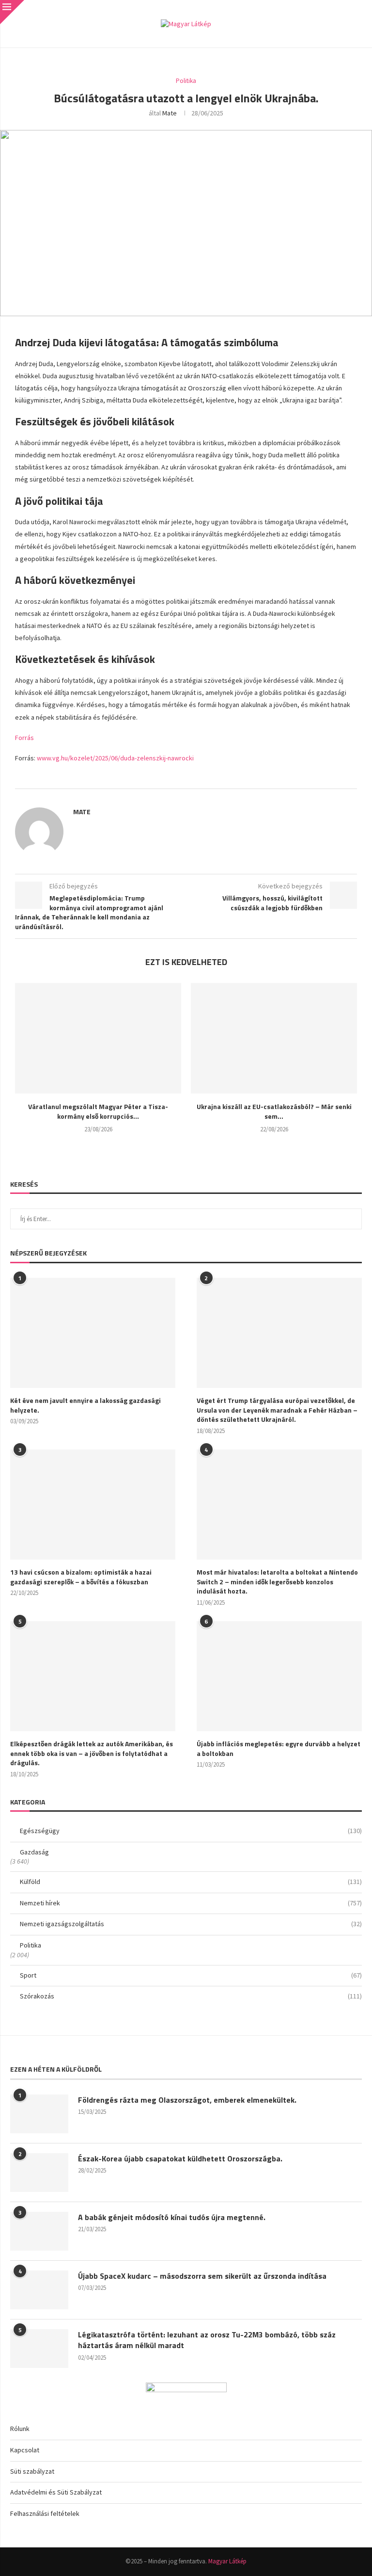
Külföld (191, 1882)
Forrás (24, 738)
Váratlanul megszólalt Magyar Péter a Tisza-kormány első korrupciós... (98, 1111)
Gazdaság (34, 1852)
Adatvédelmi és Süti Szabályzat (56, 2492)
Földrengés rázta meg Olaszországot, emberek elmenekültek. (187, 2100)
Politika (31, 1945)
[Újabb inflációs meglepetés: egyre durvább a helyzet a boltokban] (279, 1676)
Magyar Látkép (227, 2561)
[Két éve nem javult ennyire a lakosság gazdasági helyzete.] (93, 1333)
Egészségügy (191, 1831)
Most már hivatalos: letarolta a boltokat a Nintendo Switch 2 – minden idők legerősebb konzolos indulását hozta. (277, 1582)
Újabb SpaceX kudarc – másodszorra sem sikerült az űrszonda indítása (202, 2276)
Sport (191, 1975)
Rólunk (20, 2429)
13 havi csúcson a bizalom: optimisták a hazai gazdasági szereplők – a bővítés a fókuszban (81, 1577)
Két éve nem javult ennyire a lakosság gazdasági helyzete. (85, 1405)
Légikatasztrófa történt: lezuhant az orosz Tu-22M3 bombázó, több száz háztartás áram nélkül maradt (207, 2340)
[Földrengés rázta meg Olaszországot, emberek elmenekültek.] (39, 2114)
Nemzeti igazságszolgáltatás (191, 1924)
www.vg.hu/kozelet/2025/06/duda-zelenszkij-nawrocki (115, 758)
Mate (170, 113)
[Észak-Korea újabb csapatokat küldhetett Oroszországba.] (39, 2173)
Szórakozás (191, 1996)
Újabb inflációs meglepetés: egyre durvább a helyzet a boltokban (279, 1748)
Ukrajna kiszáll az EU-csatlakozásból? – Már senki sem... (274, 1111)
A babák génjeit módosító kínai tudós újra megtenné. (172, 2217)
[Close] (12, 12)
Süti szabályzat (32, 2471)
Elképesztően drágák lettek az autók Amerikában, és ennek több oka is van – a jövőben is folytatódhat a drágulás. (92, 1753)
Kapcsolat (25, 2450)
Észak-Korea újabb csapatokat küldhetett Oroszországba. (180, 2158)
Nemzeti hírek (191, 1903)
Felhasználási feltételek (45, 2513)
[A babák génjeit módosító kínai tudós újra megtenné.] (39, 2231)
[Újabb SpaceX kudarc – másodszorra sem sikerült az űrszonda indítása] (39, 2290)
